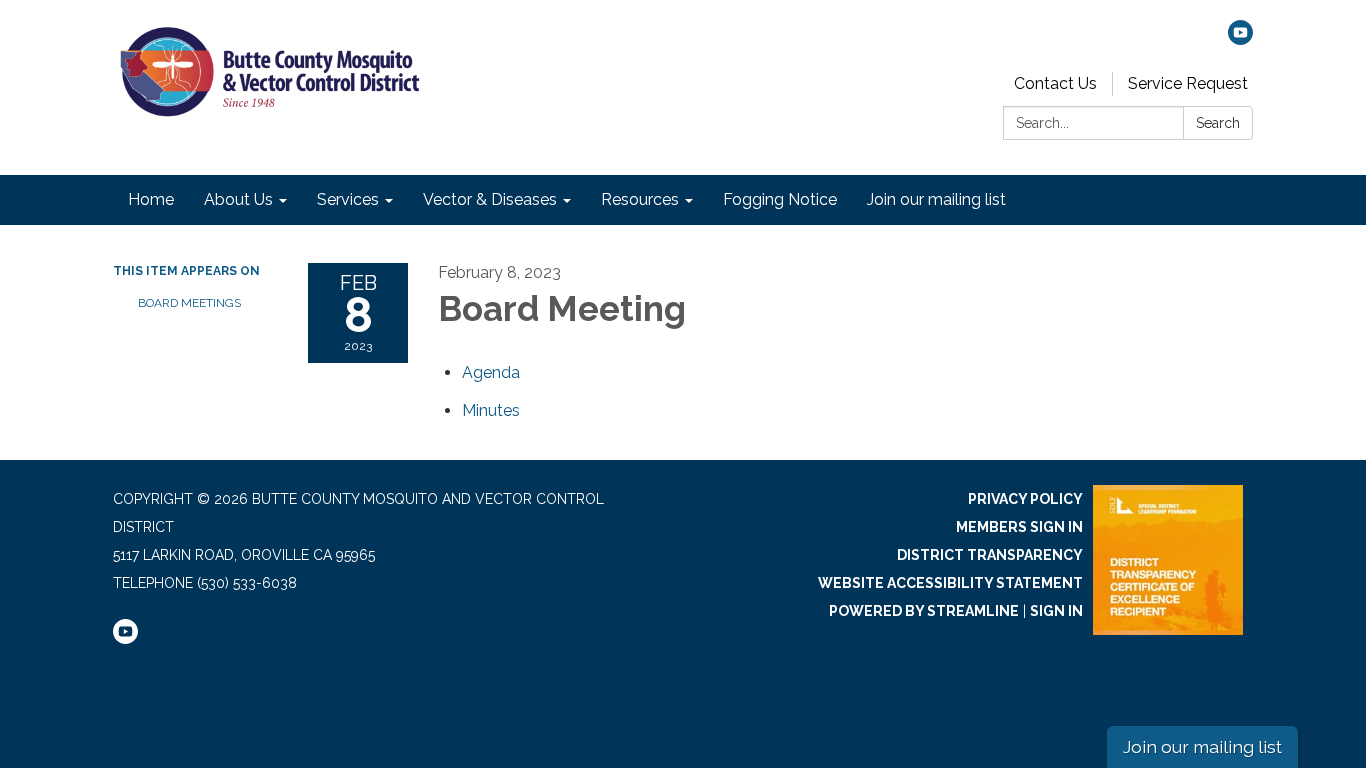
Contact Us (1055, 83)
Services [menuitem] (348, 199)
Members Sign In (1019, 527)
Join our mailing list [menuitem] (936, 199)
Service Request (1188, 83)
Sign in (1056, 611)
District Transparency (990, 555)
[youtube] (1240, 39)
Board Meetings (189, 303)
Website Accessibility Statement (950, 583)
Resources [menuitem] (640, 199)
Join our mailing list (1202, 746)
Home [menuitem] (151, 199)
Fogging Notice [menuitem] (780, 199)
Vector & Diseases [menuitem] (490, 199)
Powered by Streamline (924, 611)
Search (1218, 123)
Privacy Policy (1025, 499)
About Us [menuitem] (238, 199)
